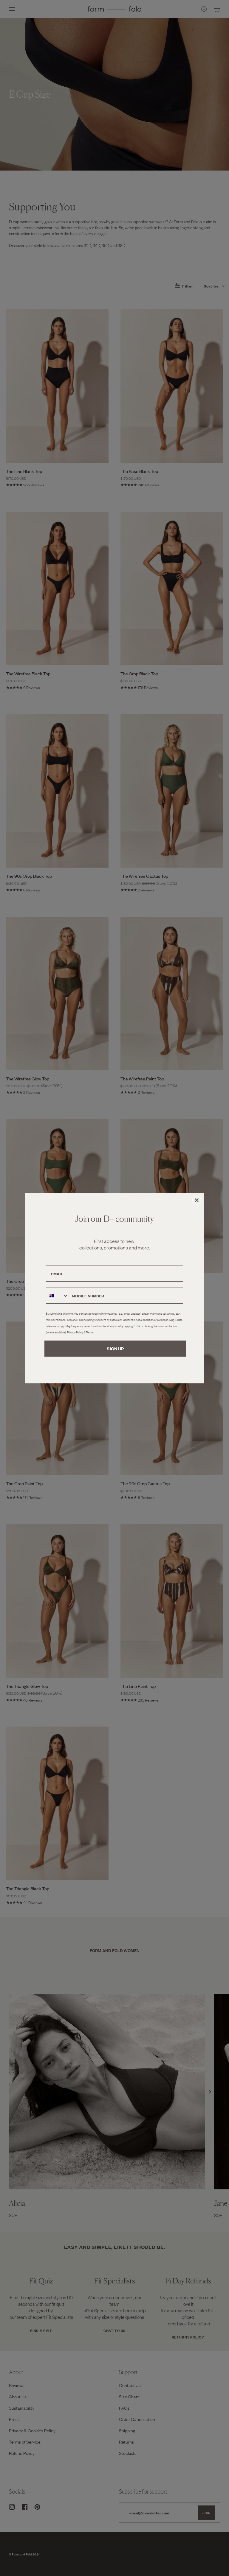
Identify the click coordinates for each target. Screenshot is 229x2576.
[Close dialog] (197, 1200)
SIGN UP (115, 1348)
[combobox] (58, 1296)
